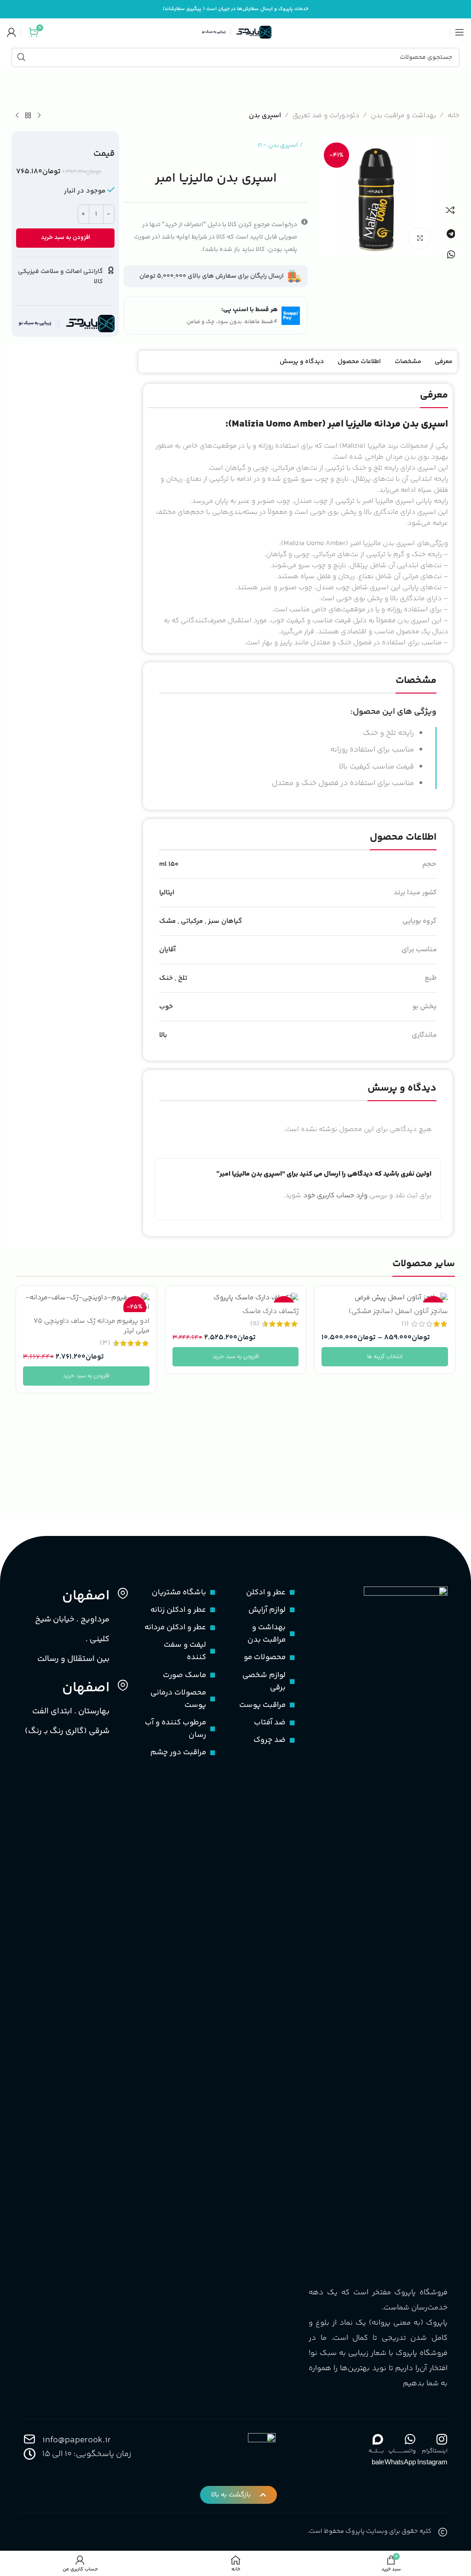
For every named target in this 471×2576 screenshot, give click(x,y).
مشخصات (408, 362)
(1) (405, 1324)
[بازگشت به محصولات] (28, 116)
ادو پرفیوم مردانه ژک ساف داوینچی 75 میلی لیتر (92, 1326)
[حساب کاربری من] (11, 32)
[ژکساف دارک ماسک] (236, 1298)
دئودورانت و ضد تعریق (326, 116)
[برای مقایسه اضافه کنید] (450, 210)
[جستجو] (21, 57)
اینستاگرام (435, 2451)
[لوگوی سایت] (236, 32)
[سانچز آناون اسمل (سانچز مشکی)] (385, 1298)
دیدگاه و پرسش (302, 362)
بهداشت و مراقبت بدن (403, 116)
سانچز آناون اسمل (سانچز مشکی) (398, 1311)
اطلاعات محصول (359, 362)
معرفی (444, 362)
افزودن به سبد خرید (66, 238)
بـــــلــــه (376, 2451)
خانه (454, 116)
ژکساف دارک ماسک (270, 1311)
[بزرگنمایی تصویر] (420, 238)
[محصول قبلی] (39, 116)
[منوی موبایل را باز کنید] (460, 32)
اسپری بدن (265, 116)
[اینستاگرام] (442, 2439)
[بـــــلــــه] (378, 2439)
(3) (105, 1343)
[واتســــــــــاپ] (410, 2439)
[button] (451, 234)
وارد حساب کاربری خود (335, 1196)
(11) (255, 1324)
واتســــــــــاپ (402, 2451)
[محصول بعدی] (17, 116)
